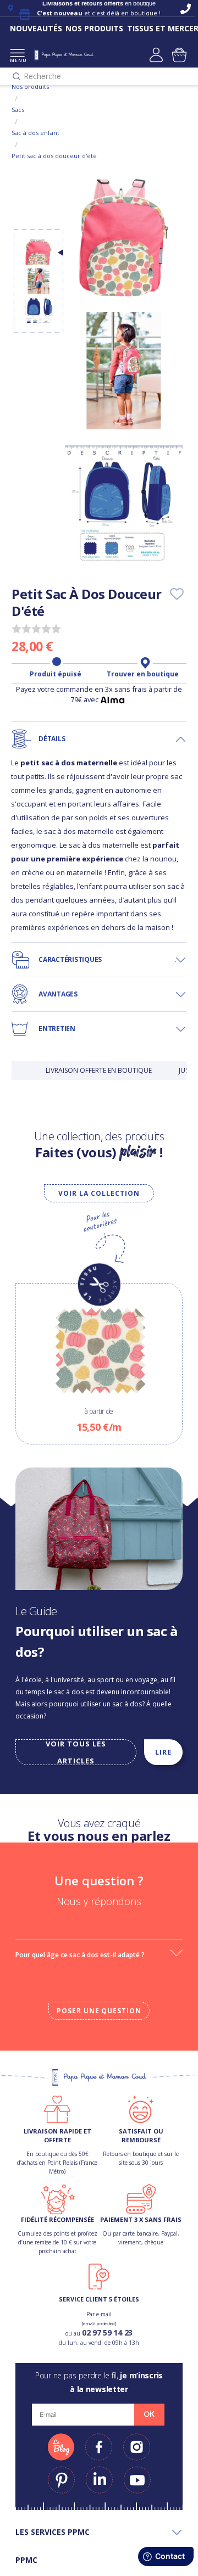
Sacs (18, 110)
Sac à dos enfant (35, 133)
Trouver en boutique (143, 674)
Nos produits (30, 86)
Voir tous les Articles (76, 1752)
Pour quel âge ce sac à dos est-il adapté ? (80, 1955)
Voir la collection (99, 1193)
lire (163, 1752)
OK (149, 2414)
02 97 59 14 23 (107, 2333)
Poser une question (99, 2011)
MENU (17, 60)
